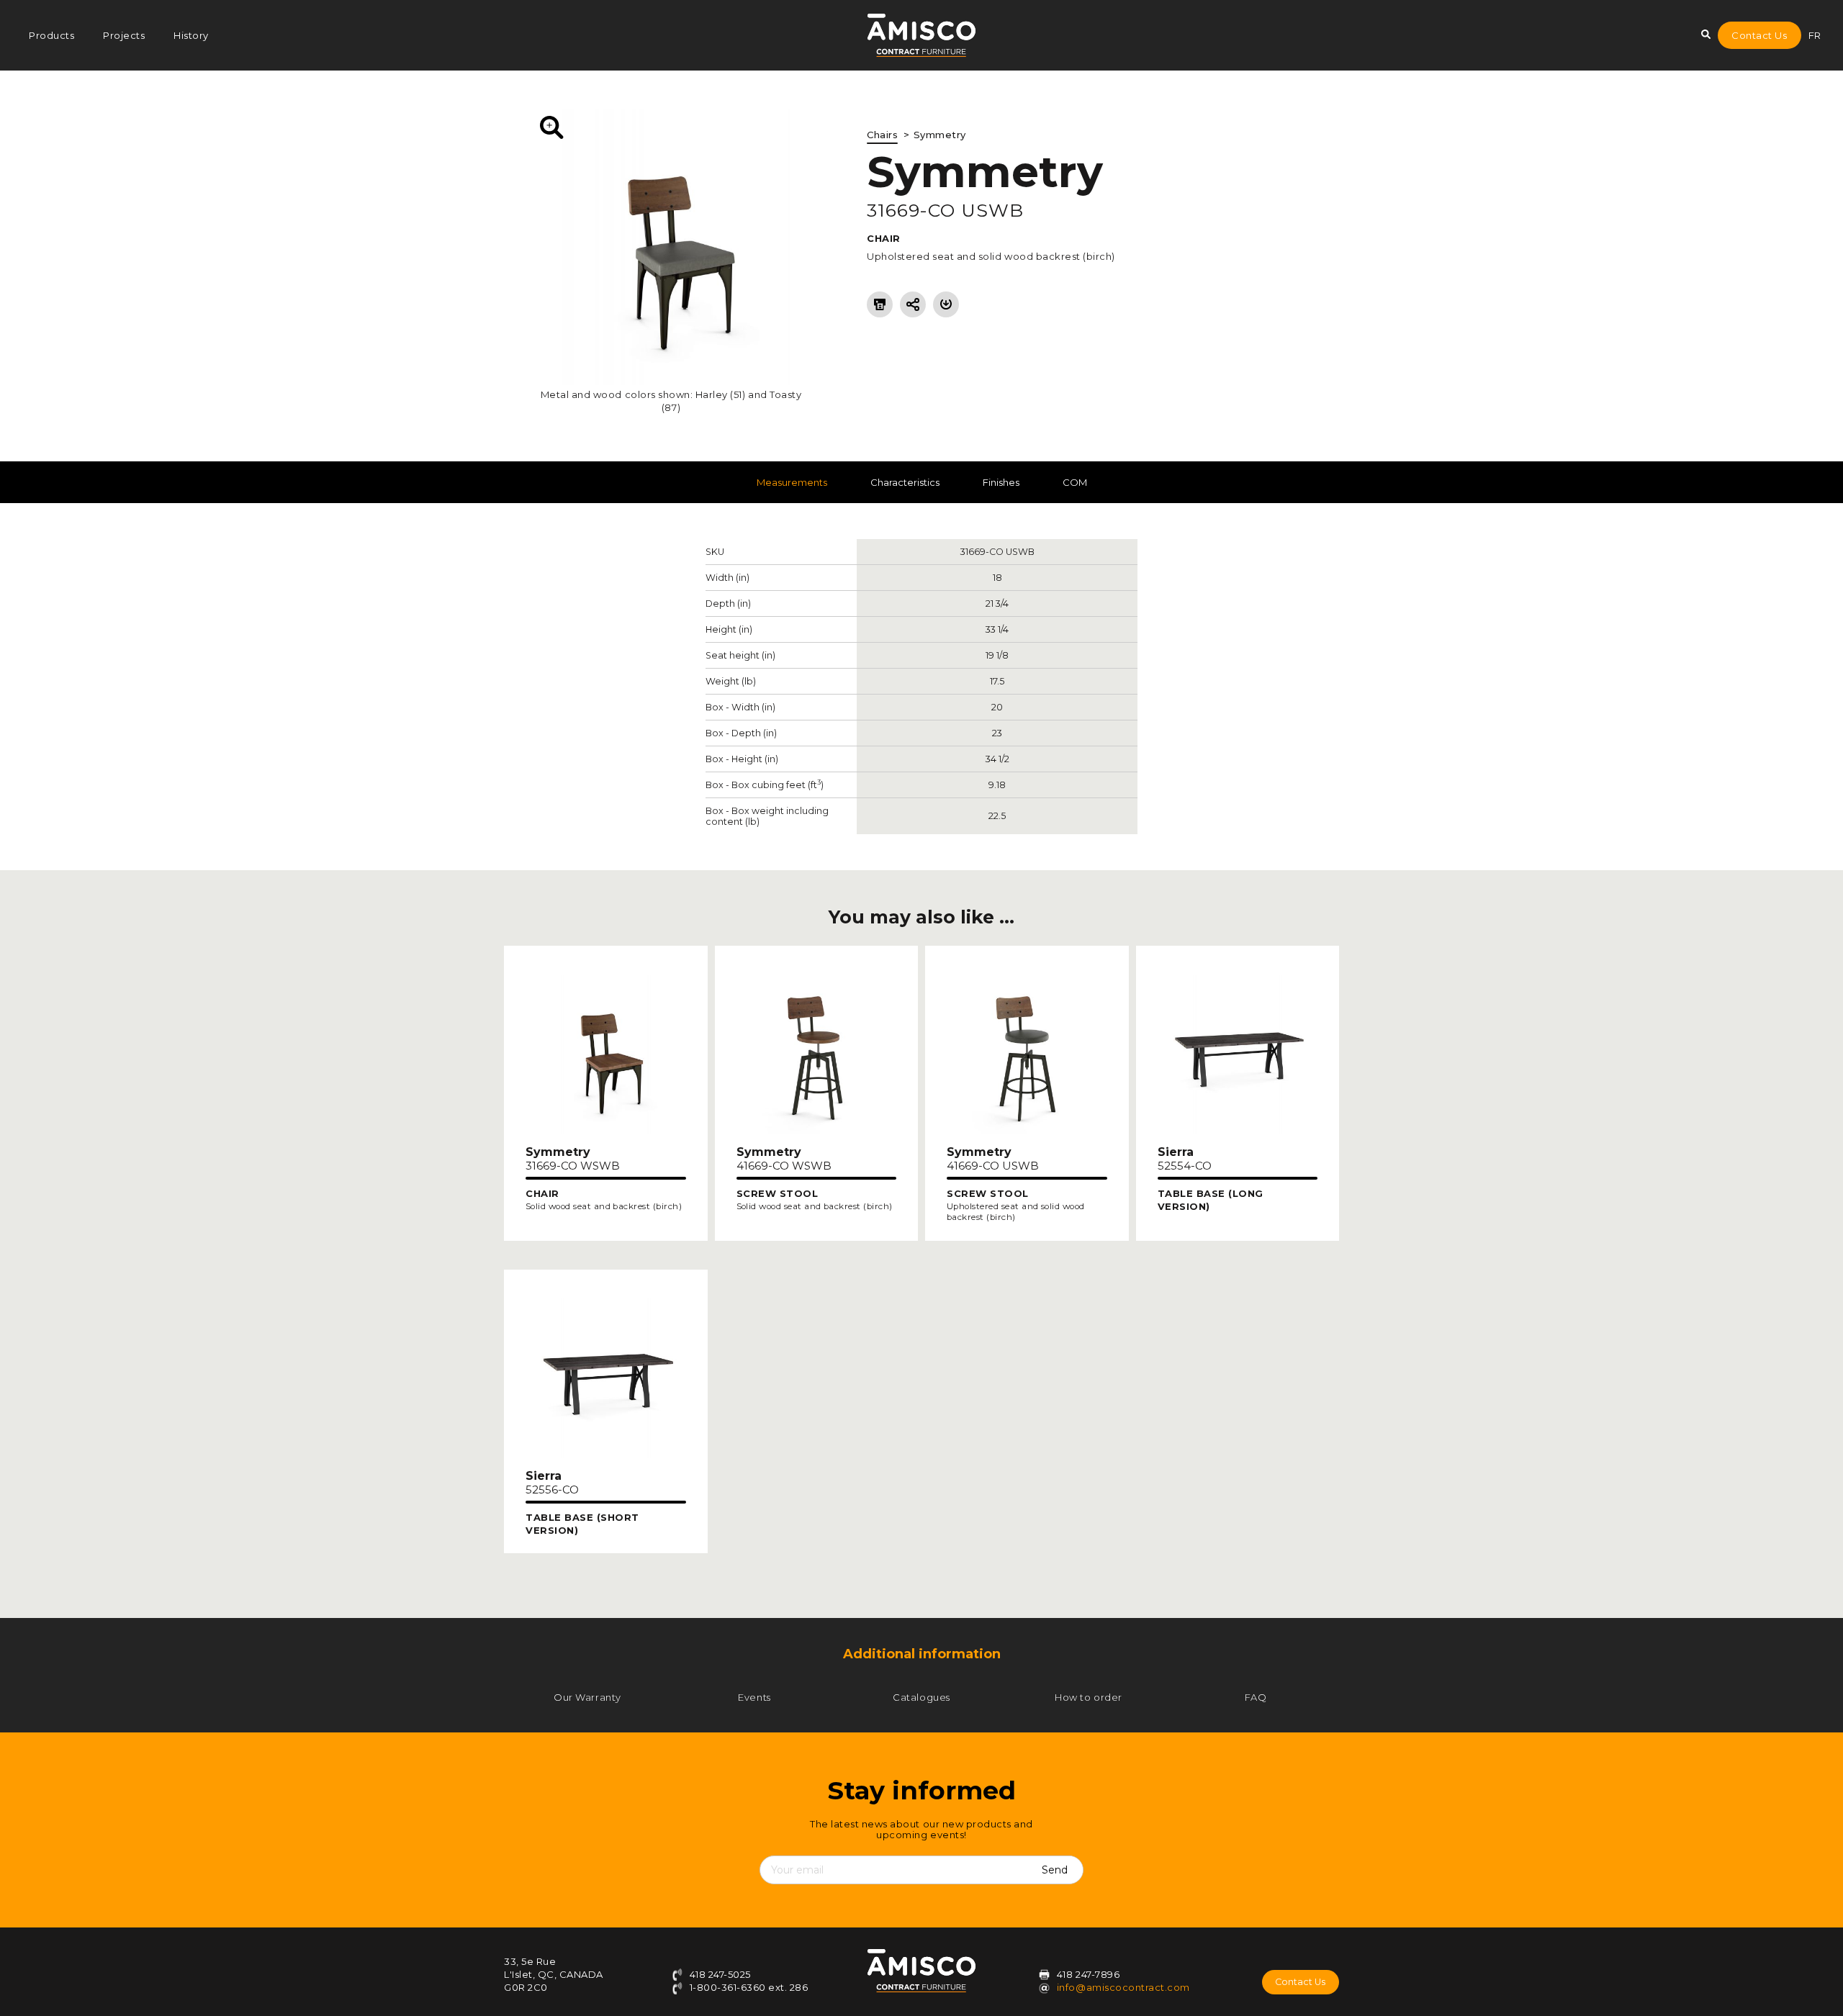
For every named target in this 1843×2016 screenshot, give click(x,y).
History (191, 35)
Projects (124, 35)
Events (754, 1697)
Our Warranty (587, 1697)
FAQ (1256, 1697)
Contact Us (1759, 35)
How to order (1088, 1697)
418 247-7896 (1088, 1974)
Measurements (792, 482)
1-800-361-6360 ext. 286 (747, 1987)
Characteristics (905, 482)
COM (1075, 482)
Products (51, 35)
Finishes (1001, 482)
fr (1815, 35)
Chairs (882, 135)
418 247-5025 (719, 1974)
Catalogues (921, 1697)
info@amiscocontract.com (1123, 1987)
